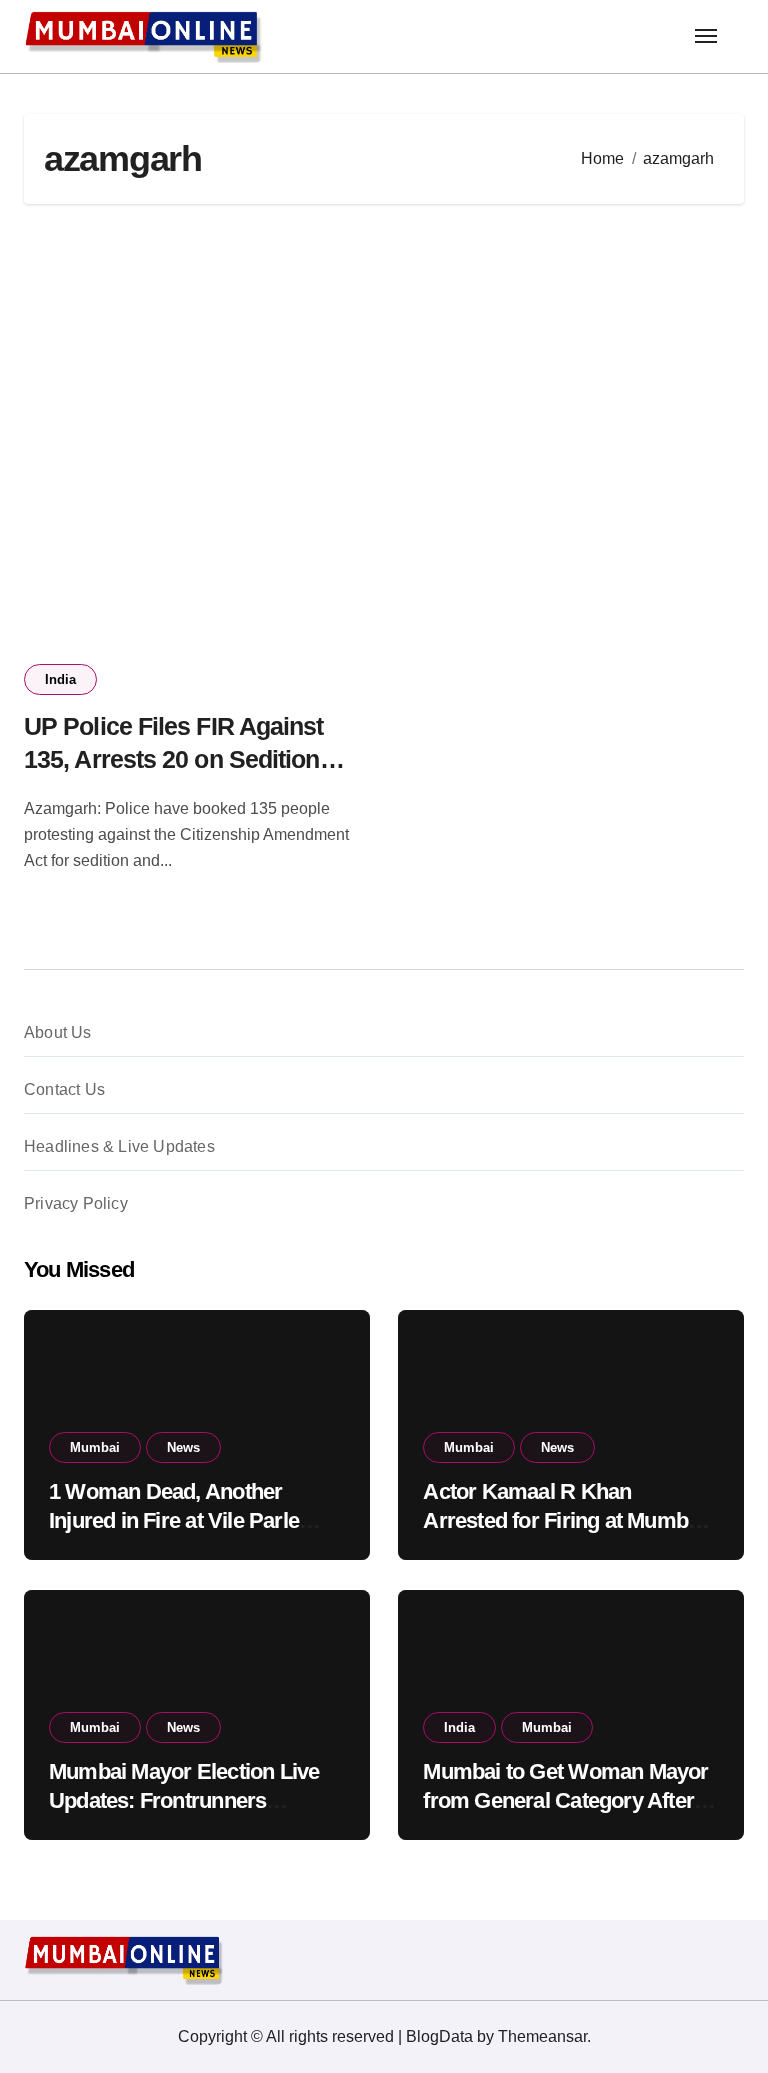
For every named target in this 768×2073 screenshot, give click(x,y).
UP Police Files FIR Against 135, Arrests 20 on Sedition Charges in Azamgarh (174, 759)
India (60, 679)
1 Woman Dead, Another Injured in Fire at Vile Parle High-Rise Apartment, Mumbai (193, 1520)
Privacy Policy (76, 1203)
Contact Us (64, 1089)
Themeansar (542, 2036)
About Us (58, 1032)
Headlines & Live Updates (119, 1146)
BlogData (439, 2036)
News (183, 1447)
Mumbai (95, 1447)
